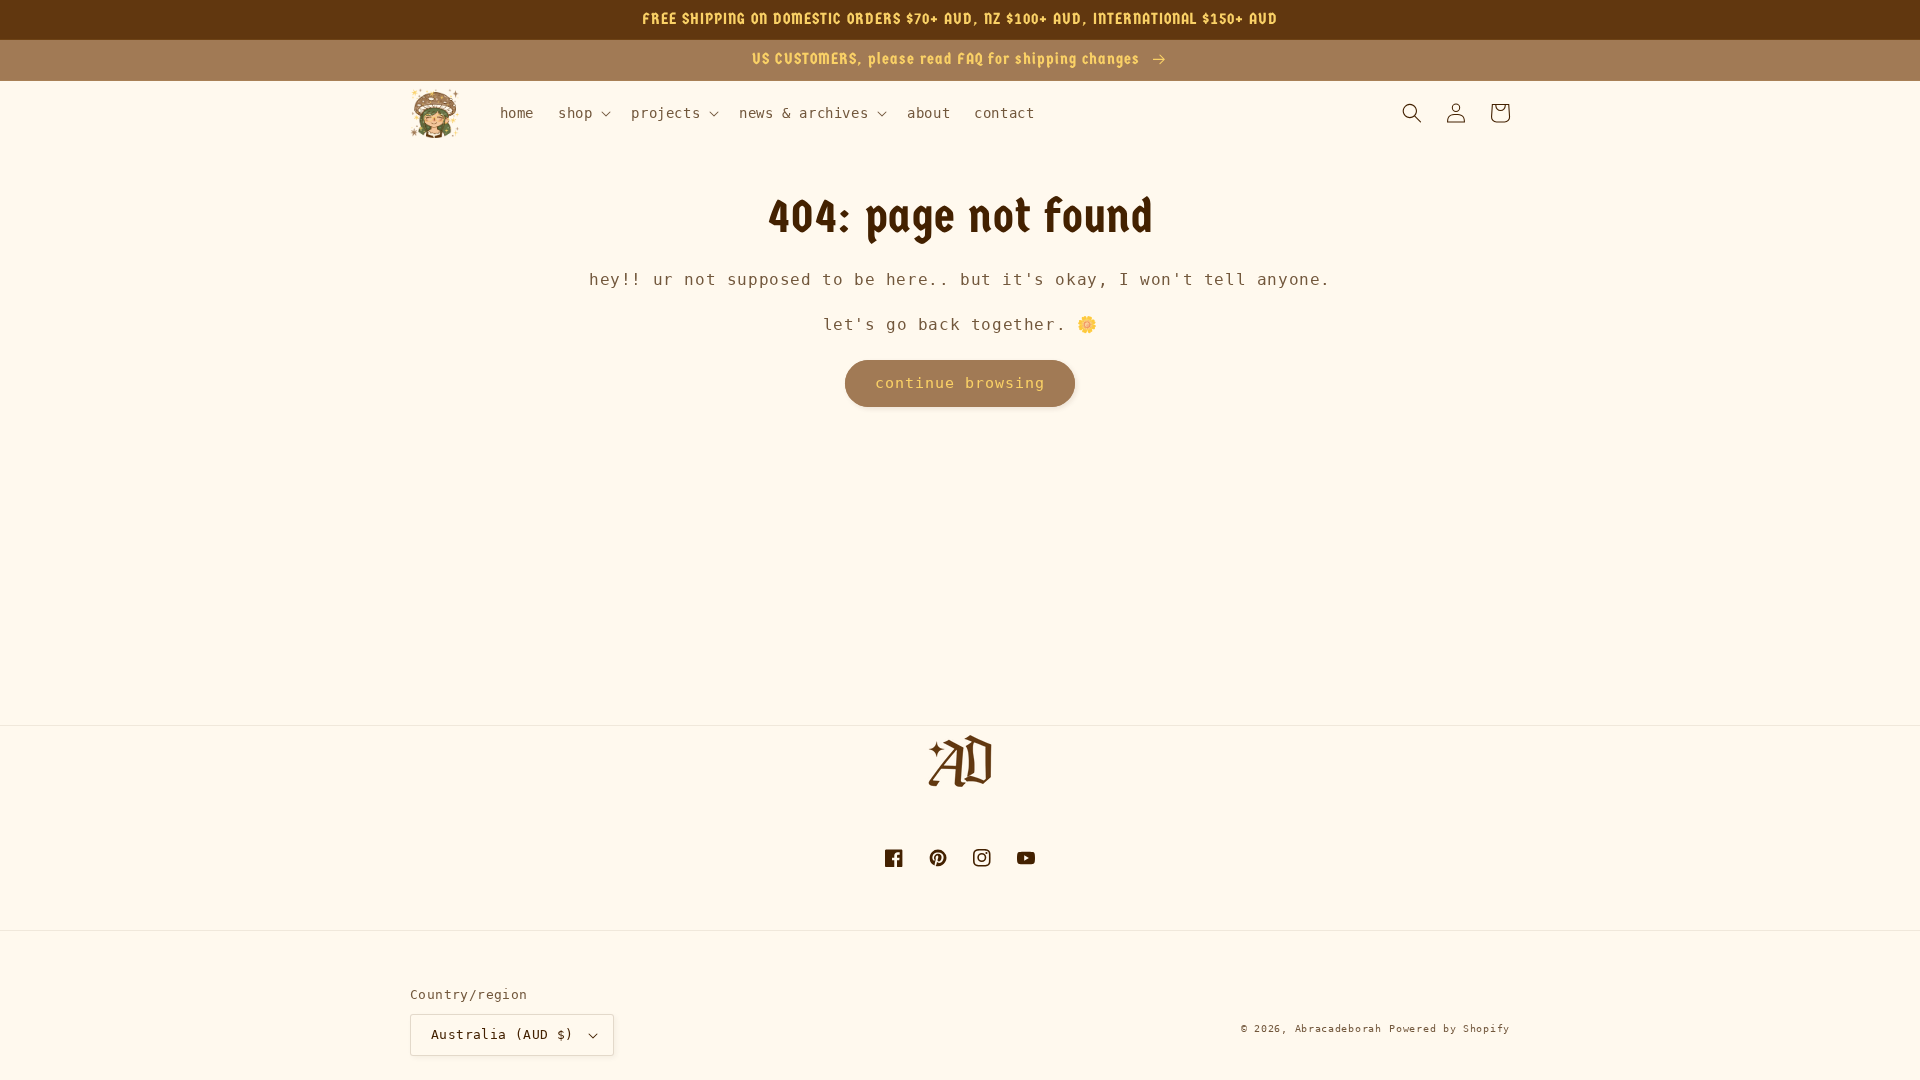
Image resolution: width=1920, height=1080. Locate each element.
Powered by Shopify (1449, 1028)
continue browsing (960, 383)
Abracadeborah (1338, 1028)
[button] (582, 113)
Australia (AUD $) (502, 1034)
